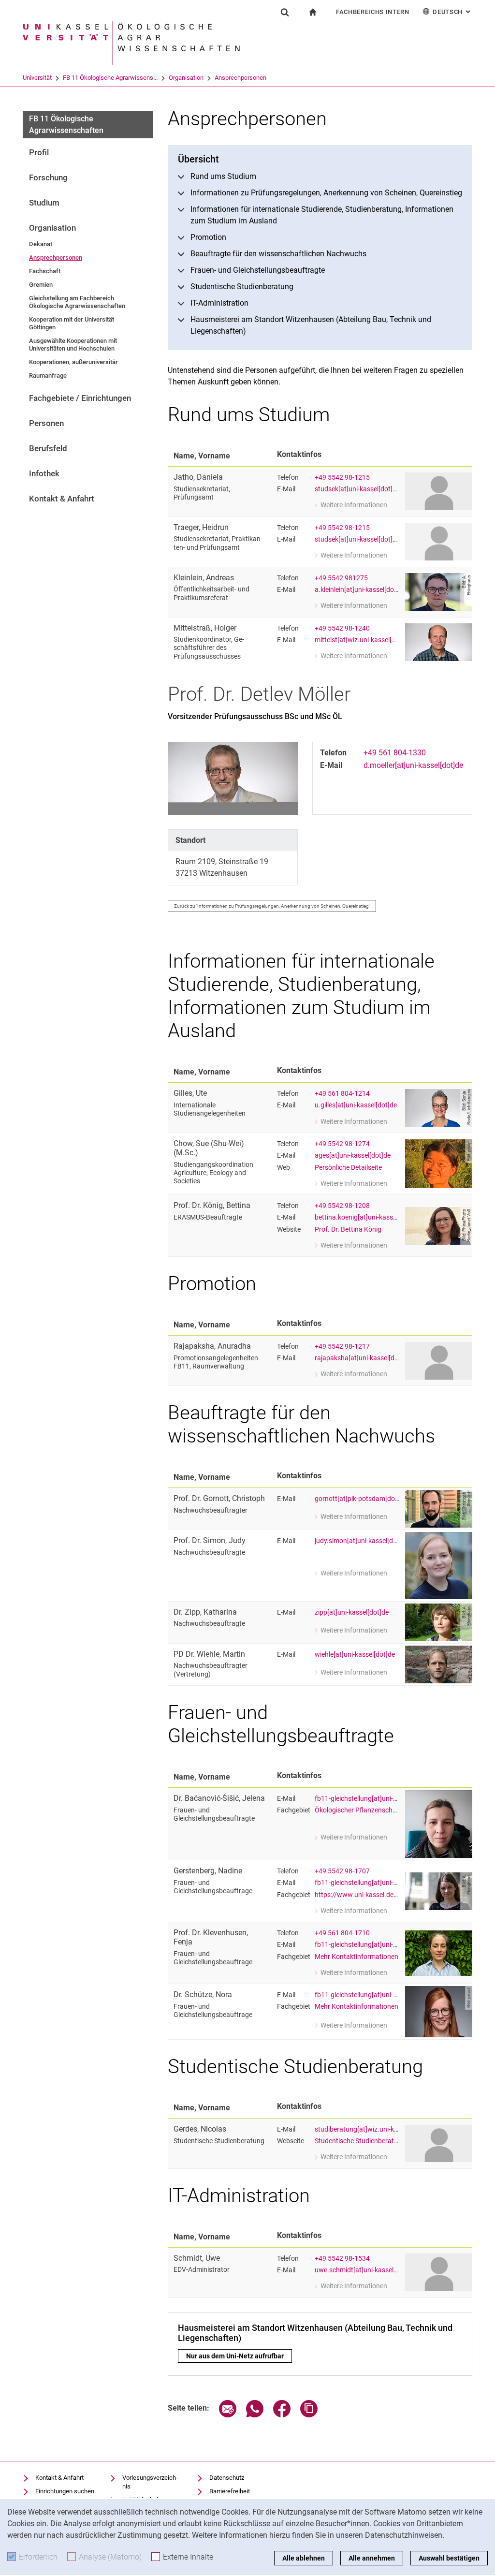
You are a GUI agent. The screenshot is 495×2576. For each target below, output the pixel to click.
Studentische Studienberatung (242, 287)
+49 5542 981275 (341, 578)
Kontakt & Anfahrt (62, 499)
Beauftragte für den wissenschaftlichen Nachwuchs (278, 254)
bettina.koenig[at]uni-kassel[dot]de (367, 1217)
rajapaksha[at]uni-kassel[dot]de (362, 1358)
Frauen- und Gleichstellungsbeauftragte (258, 270)
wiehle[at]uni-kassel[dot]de (355, 1655)
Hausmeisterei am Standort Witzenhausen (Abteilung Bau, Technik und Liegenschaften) (311, 325)
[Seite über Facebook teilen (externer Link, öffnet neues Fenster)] (282, 2415)
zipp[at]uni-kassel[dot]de (352, 1612)
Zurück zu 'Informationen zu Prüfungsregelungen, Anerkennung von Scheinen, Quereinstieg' (272, 906)
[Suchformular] (285, 12)
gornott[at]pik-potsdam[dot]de (361, 1499)
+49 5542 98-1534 (342, 2259)
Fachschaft (45, 271)
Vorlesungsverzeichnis (150, 2482)
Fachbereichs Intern (372, 12)
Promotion (208, 237)
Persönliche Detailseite (348, 1168)
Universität (37, 78)
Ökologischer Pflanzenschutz (358, 1810)
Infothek (44, 473)
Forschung (48, 177)
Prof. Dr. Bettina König (348, 1229)
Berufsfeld (48, 448)
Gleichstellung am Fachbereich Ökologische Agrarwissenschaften (77, 302)
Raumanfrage (48, 375)
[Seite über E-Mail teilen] (228, 2415)
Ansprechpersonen (240, 78)
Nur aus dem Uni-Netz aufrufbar (239, 2356)
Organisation (186, 78)
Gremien (41, 285)
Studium (44, 203)
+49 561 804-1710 (342, 1933)
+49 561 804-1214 (342, 1094)
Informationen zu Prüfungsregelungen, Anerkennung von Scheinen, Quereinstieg (326, 193)
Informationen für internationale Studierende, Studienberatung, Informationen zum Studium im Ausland (322, 215)
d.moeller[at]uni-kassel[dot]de (413, 765)
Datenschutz (227, 2478)
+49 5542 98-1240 (342, 628)
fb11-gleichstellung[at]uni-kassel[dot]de (374, 1799)
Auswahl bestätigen (449, 2558)
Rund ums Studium (223, 176)
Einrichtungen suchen (65, 2491)
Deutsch (452, 12)
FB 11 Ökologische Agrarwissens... (110, 78)
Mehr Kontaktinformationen (357, 1957)
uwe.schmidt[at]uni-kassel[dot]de (365, 2270)
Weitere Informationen (351, 506)
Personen (46, 423)
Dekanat (41, 244)
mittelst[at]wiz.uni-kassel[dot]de (363, 640)
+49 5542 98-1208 (342, 1206)
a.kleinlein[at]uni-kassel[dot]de (360, 590)
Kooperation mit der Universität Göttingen (72, 323)
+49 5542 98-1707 (342, 1871)
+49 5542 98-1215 (342, 478)
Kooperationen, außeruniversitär (73, 362)
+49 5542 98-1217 (342, 1347)
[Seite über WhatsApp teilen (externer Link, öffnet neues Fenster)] (255, 2415)
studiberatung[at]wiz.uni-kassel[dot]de (373, 2129)
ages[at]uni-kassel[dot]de (353, 1156)
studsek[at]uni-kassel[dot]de (357, 489)
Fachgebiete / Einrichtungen (80, 398)
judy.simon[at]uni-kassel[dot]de (362, 1541)
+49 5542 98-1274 (342, 1144)
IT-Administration (219, 303)
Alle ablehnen (304, 2558)
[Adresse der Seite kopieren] (309, 2415)
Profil (39, 152)
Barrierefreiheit (230, 2491)
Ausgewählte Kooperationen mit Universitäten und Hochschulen (73, 345)
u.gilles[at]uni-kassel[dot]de (356, 1105)
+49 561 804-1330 (395, 753)
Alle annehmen (372, 2558)
